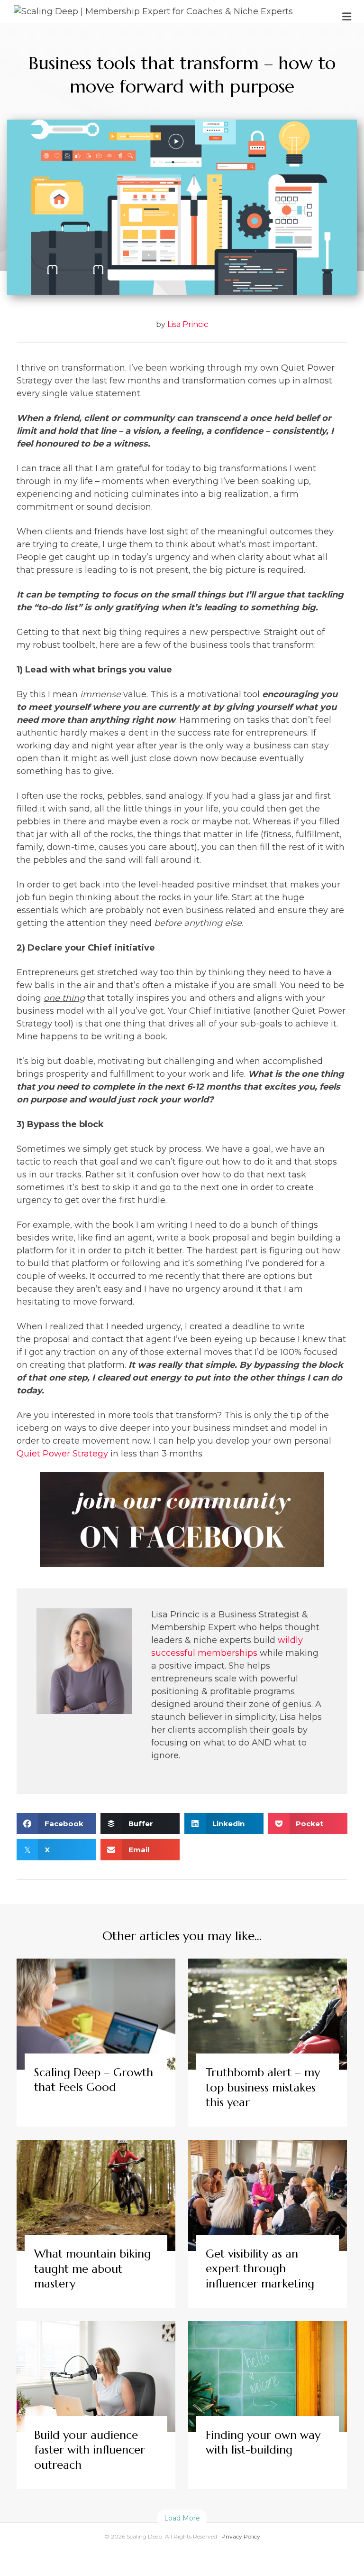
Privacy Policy (241, 2536)
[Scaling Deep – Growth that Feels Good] (96, 2043)
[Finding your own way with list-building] (268, 2405)
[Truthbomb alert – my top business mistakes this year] (268, 2043)
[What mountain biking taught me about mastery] (96, 2224)
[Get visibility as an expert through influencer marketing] (268, 2224)
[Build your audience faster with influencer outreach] (96, 2405)
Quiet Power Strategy (62, 1454)
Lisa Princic (188, 324)
